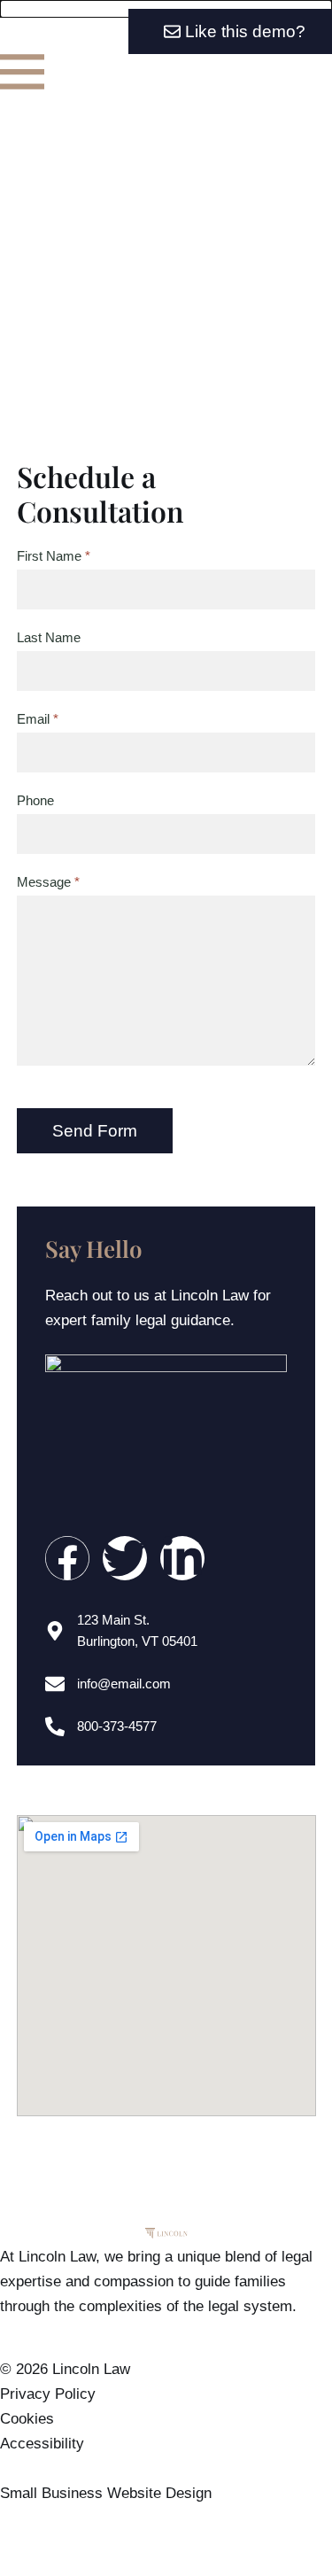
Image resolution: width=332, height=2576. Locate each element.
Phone (35, 801)
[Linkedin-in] (182, 1558)
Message (46, 882)
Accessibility (42, 2444)
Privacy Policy (48, 2394)
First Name (51, 556)
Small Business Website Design (106, 2493)
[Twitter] (125, 1558)
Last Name (49, 638)
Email (35, 719)
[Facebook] (67, 1558)
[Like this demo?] (166, 9)
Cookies (27, 2419)
